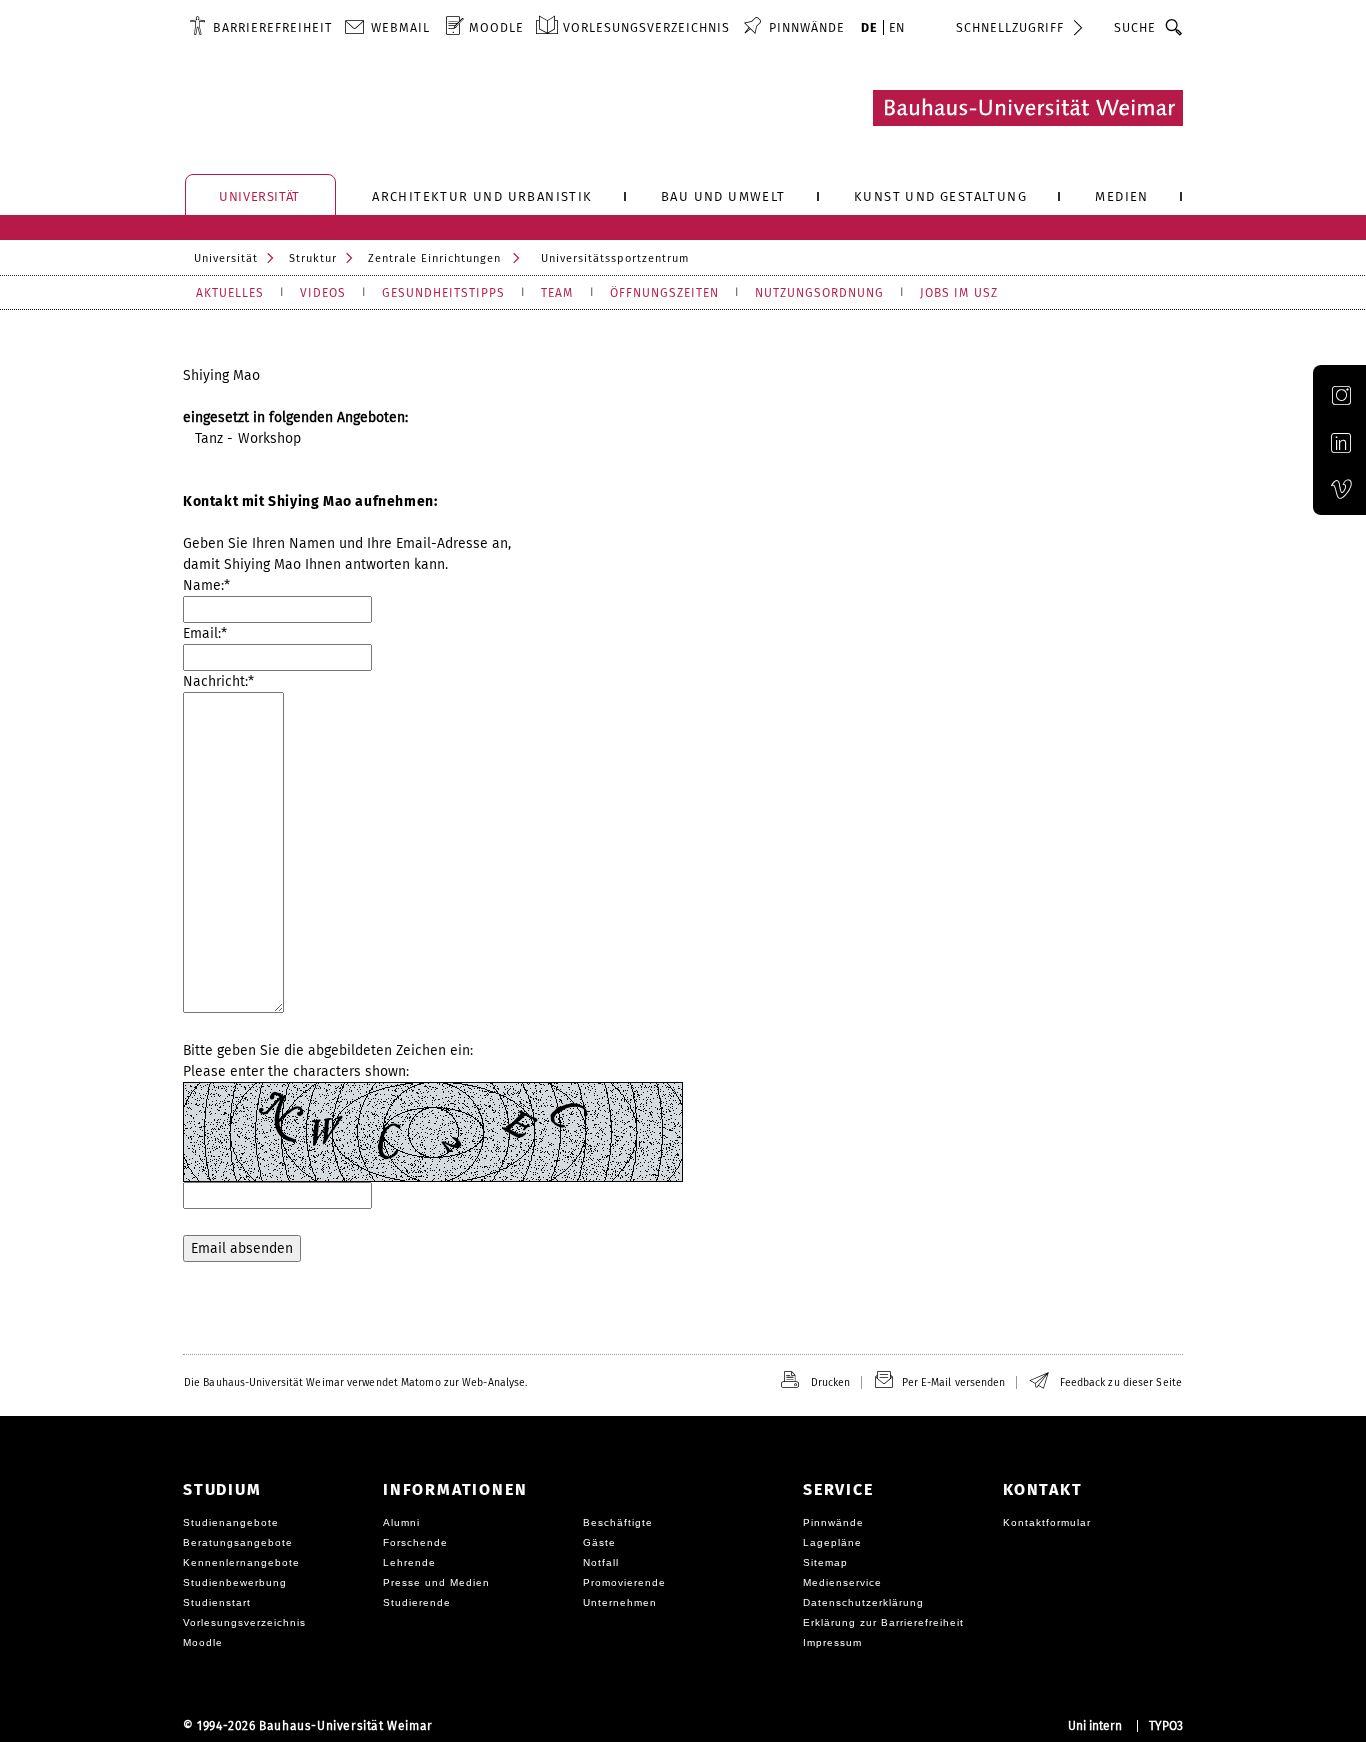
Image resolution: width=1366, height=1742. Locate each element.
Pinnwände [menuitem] (807, 27)
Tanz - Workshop (248, 438)
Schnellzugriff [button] (1010, 27)
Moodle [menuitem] (496, 27)
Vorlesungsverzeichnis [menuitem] (646, 27)
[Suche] (1174, 27)
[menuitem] (260, 27)
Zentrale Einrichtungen (434, 258)
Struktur (313, 258)
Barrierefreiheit (272, 27)
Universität (226, 258)
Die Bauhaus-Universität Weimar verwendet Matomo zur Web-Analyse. (355, 1382)
